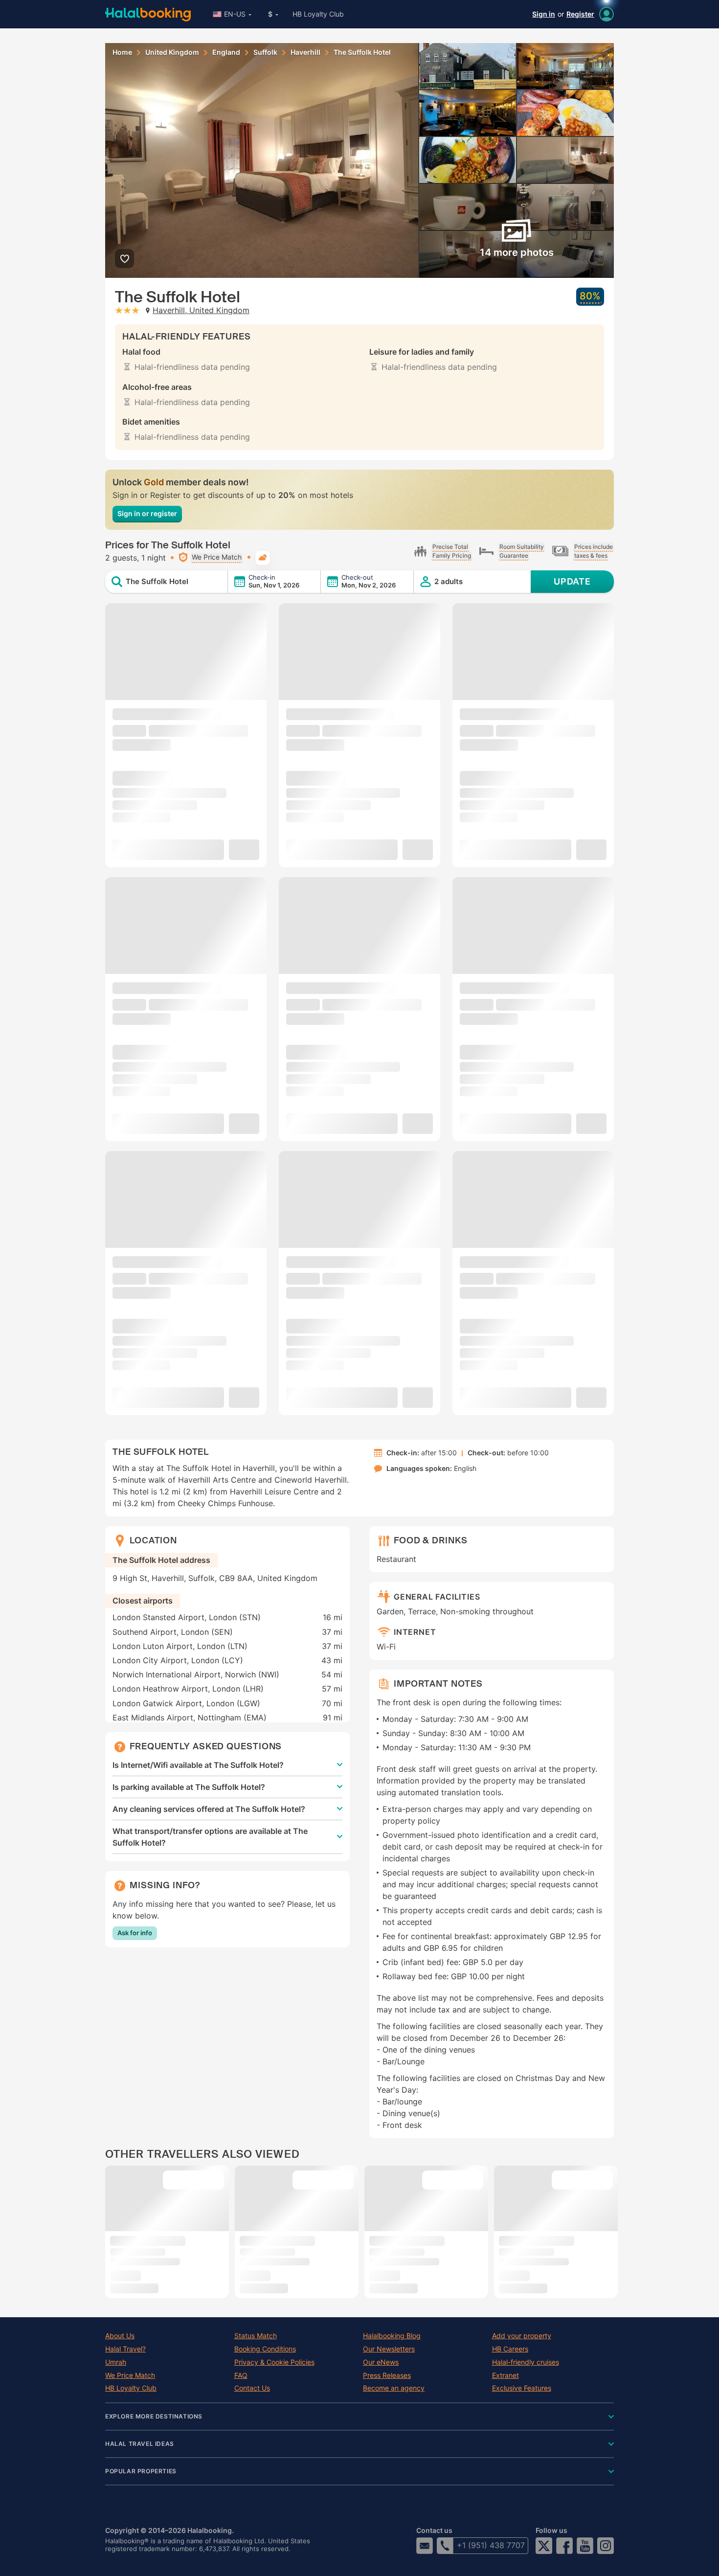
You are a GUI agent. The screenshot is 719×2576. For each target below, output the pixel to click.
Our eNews (381, 2362)
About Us (120, 2336)
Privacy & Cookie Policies (274, 2362)
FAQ (241, 2375)
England (226, 52)
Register (580, 14)
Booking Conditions (265, 2349)
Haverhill (305, 52)
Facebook (564, 2546)
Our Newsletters (389, 2349)
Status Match (256, 2336)
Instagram (606, 2546)
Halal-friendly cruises (526, 2362)
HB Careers (510, 2349)
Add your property (522, 2336)
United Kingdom (172, 52)
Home (122, 52)
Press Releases (387, 2375)
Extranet (506, 2375)
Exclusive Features (522, 2388)
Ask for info (135, 1933)
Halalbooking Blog (392, 2336)
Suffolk (265, 52)
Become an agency (394, 2388)
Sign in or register (147, 513)
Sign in (544, 14)
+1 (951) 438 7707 (491, 2545)
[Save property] (124, 259)
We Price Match (130, 2375)
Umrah (116, 2362)
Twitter (544, 2546)
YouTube (585, 2546)
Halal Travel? (125, 2349)
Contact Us (252, 2388)
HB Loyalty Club (318, 14)
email (425, 2546)
